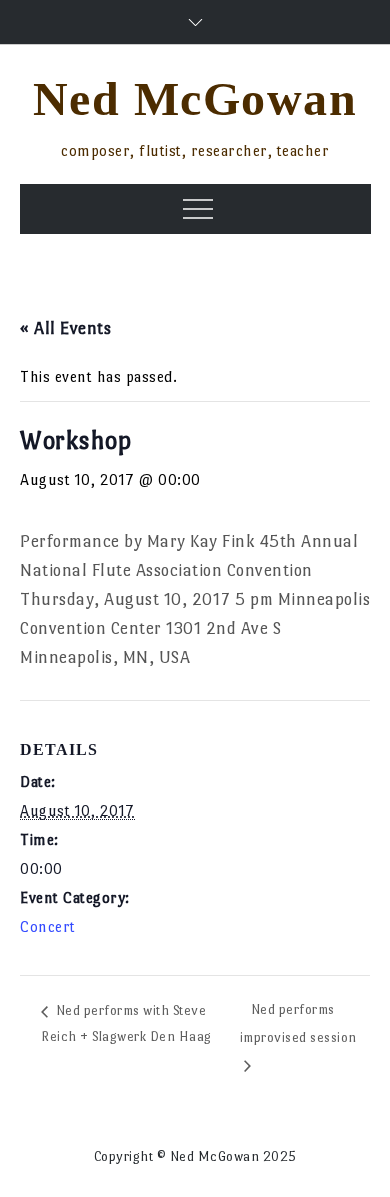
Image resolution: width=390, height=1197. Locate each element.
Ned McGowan (195, 98)
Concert (48, 926)
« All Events (65, 328)
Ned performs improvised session (298, 1023)
